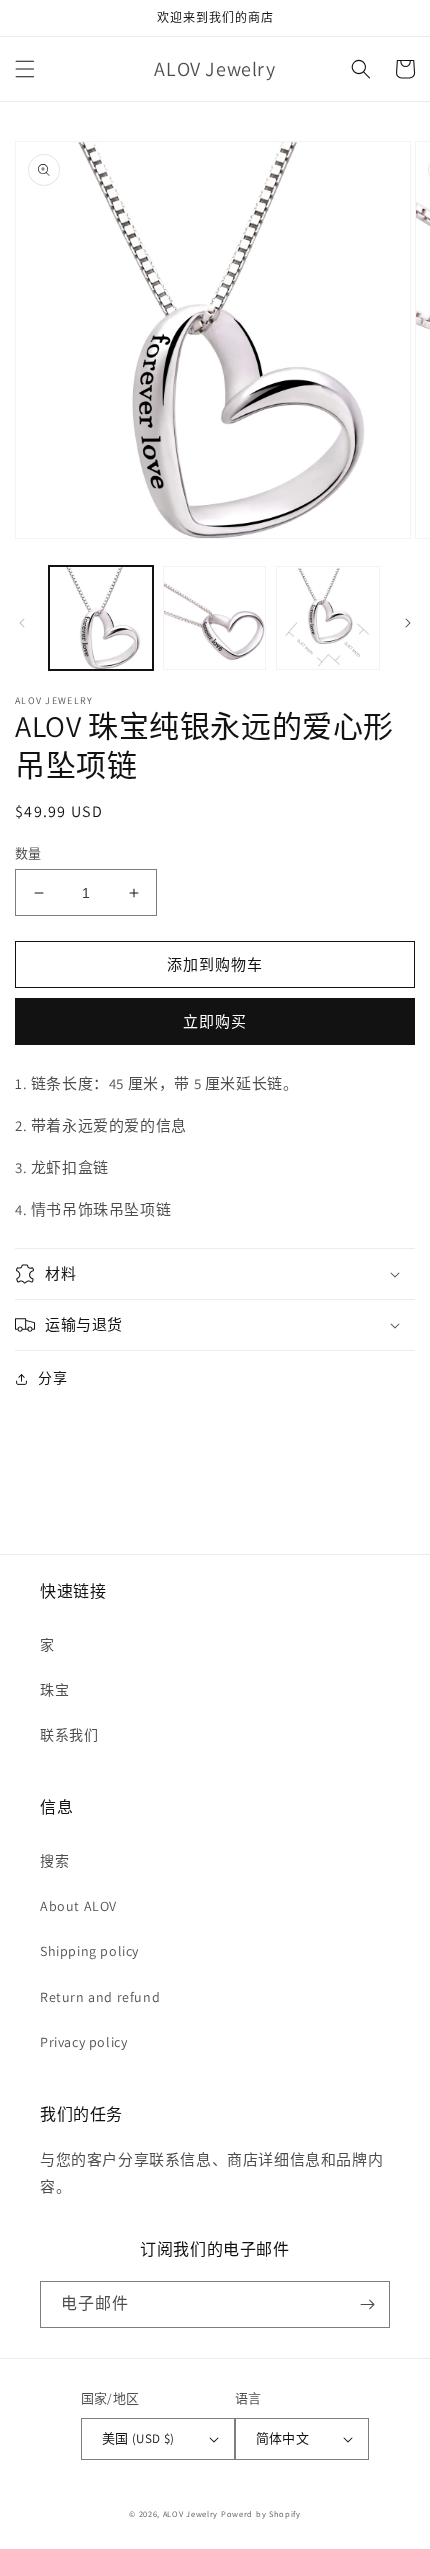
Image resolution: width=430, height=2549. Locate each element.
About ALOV (78, 1906)
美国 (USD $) (138, 2438)
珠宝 (54, 1690)
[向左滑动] (22, 623)
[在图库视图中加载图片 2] (215, 618)
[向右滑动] (408, 623)
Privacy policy (83, 2042)
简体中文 (283, 2438)
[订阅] (367, 2304)
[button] (25, 69)
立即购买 (215, 1021)
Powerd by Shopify (261, 2513)
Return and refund (100, 1997)
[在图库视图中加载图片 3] (328, 618)
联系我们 (69, 1735)
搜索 (54, 1861)
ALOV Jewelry (190, 2513)
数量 (28, 853)
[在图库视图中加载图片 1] (101, 618)
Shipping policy (89, 1951)
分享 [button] (52, 1378)
